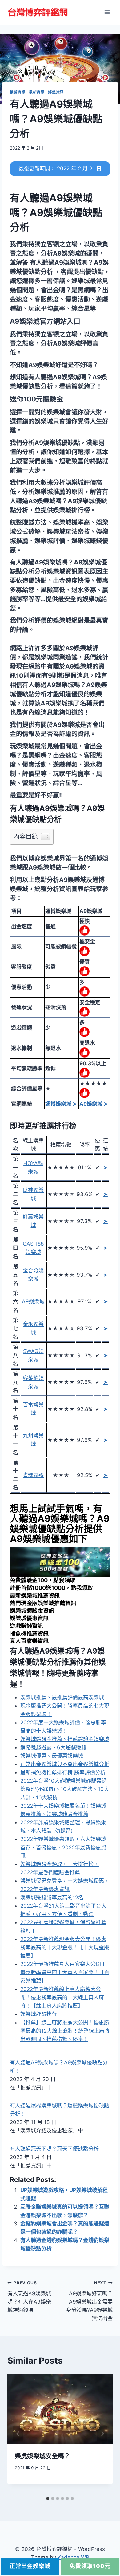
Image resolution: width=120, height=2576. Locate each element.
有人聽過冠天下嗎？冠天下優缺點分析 (54, 2149)
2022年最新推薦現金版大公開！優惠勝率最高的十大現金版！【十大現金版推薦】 (65, 1947)
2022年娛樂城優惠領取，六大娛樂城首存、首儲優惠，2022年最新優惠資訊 (63, 1847)
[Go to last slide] (18, 2434)
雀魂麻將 (33, 1475)
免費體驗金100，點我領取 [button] (43, 1580)
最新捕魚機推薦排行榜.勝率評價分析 (63, 1772)
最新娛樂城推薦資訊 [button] (35, 1596)
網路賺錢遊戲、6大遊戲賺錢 (53, 1747)
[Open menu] (107, 12)
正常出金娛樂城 (30, 2566)
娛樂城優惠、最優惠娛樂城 (52, 1756)
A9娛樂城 (33, 1301)
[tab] (48, 2498)
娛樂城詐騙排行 (39, 2014)
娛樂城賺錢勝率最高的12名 (52, 1898)
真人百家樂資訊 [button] (29, 1641)
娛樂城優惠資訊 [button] (29, 1618)
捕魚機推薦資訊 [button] (29, 1634)
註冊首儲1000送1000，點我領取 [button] (51, 1588)
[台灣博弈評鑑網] (38, 12)
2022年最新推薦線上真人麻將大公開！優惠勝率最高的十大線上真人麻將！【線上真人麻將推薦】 (62, 1997)
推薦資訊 (18, 92)
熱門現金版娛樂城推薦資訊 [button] (43, 1603)
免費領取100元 (90, 2566)
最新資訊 (37, 92)
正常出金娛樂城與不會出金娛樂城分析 (65, 1764)
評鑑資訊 (56, 92)
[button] (45, 321)
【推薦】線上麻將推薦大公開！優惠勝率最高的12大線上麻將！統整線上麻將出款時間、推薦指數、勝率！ (65, 2031)
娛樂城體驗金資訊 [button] (32, 1611)
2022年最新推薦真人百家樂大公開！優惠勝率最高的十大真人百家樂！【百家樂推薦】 (65, 1972)
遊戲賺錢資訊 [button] (26, 1626)
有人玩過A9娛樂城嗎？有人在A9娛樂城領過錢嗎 (29, 2297)
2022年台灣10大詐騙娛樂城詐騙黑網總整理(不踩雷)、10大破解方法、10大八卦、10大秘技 (65, 1789)
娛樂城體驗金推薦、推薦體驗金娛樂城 (65, 1739)
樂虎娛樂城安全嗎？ (42, 2456)
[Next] (102, 2434)
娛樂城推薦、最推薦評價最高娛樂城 (62, 1697)
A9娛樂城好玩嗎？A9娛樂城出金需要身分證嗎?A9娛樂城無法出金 (89, 2301)
